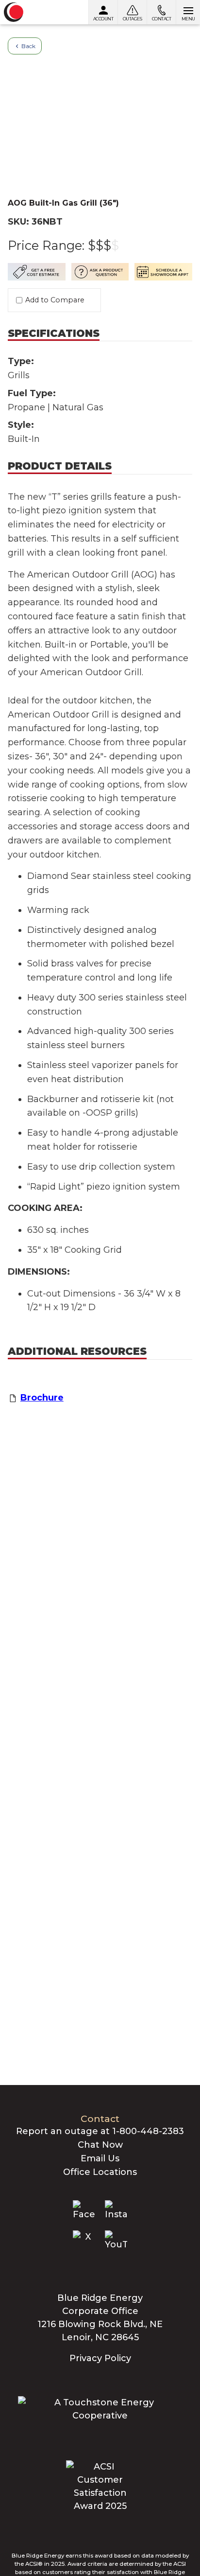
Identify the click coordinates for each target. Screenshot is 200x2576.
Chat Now (100, 2145)
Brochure (42, 1398)
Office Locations (100, 2172)
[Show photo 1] (100, 90)
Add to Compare (55, 300)
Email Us (100, 2158)
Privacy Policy (100, 2358)
